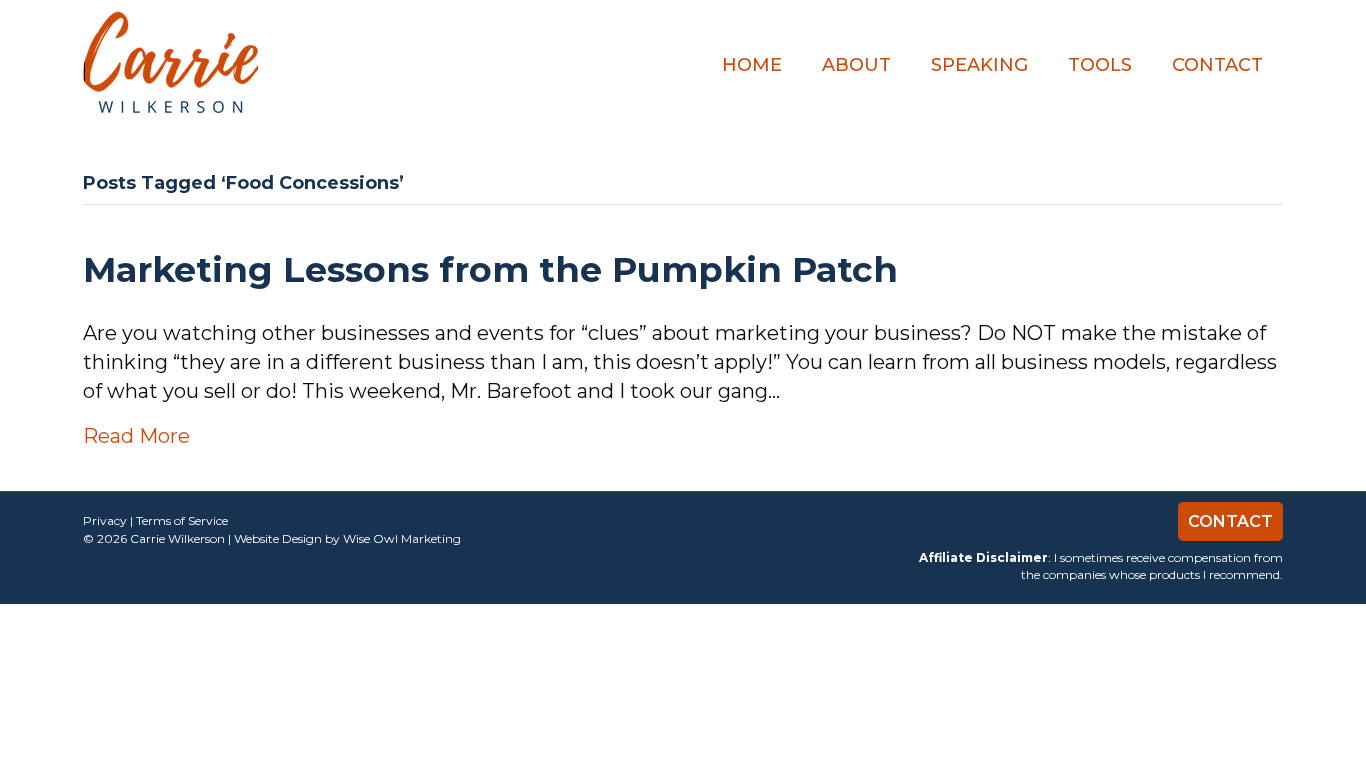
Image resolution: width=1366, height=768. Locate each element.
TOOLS (1100, 65)
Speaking (979, 65)
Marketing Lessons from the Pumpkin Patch (490, 269)
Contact (1217, 65)
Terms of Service (182, 520)
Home (752, 65)
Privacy (105, 520)
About (856, 65)
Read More (136, 436)
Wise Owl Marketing (402, 538)
